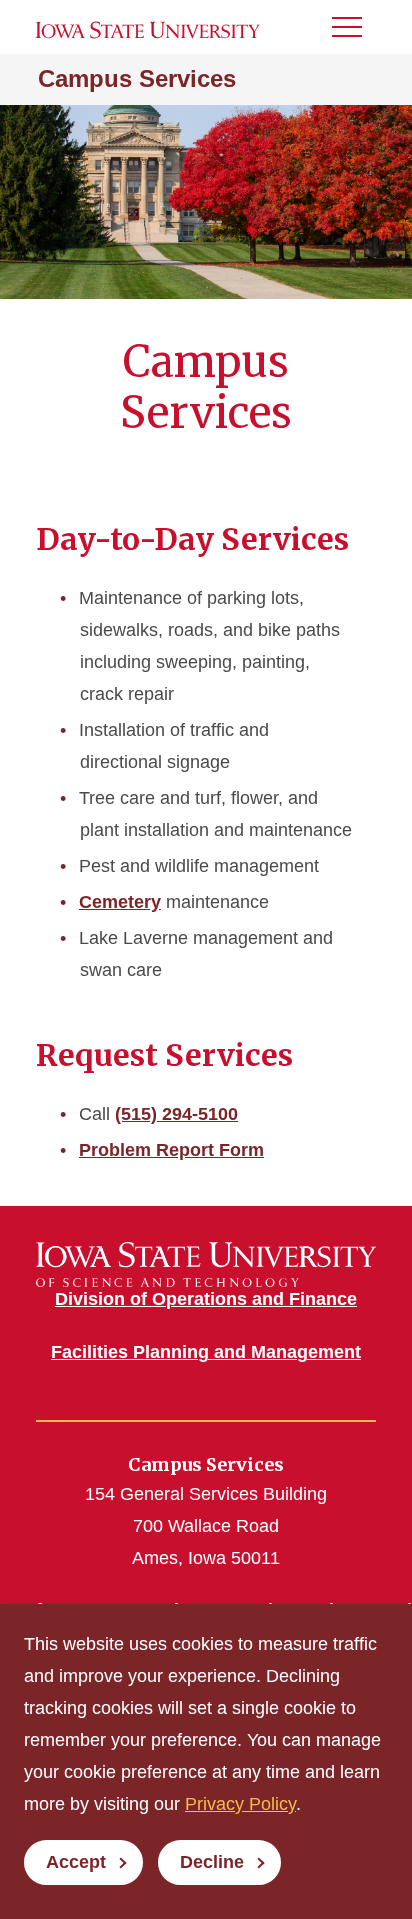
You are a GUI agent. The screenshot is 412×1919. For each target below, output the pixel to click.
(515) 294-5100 (176, 1114)
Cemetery (120, 902)
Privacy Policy (240, 1804)
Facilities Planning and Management (206, 1352)
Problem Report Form (171, 1150)
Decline (212, 1862)
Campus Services (137, 78)
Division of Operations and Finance (206, 1299)
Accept (76, 1862)
